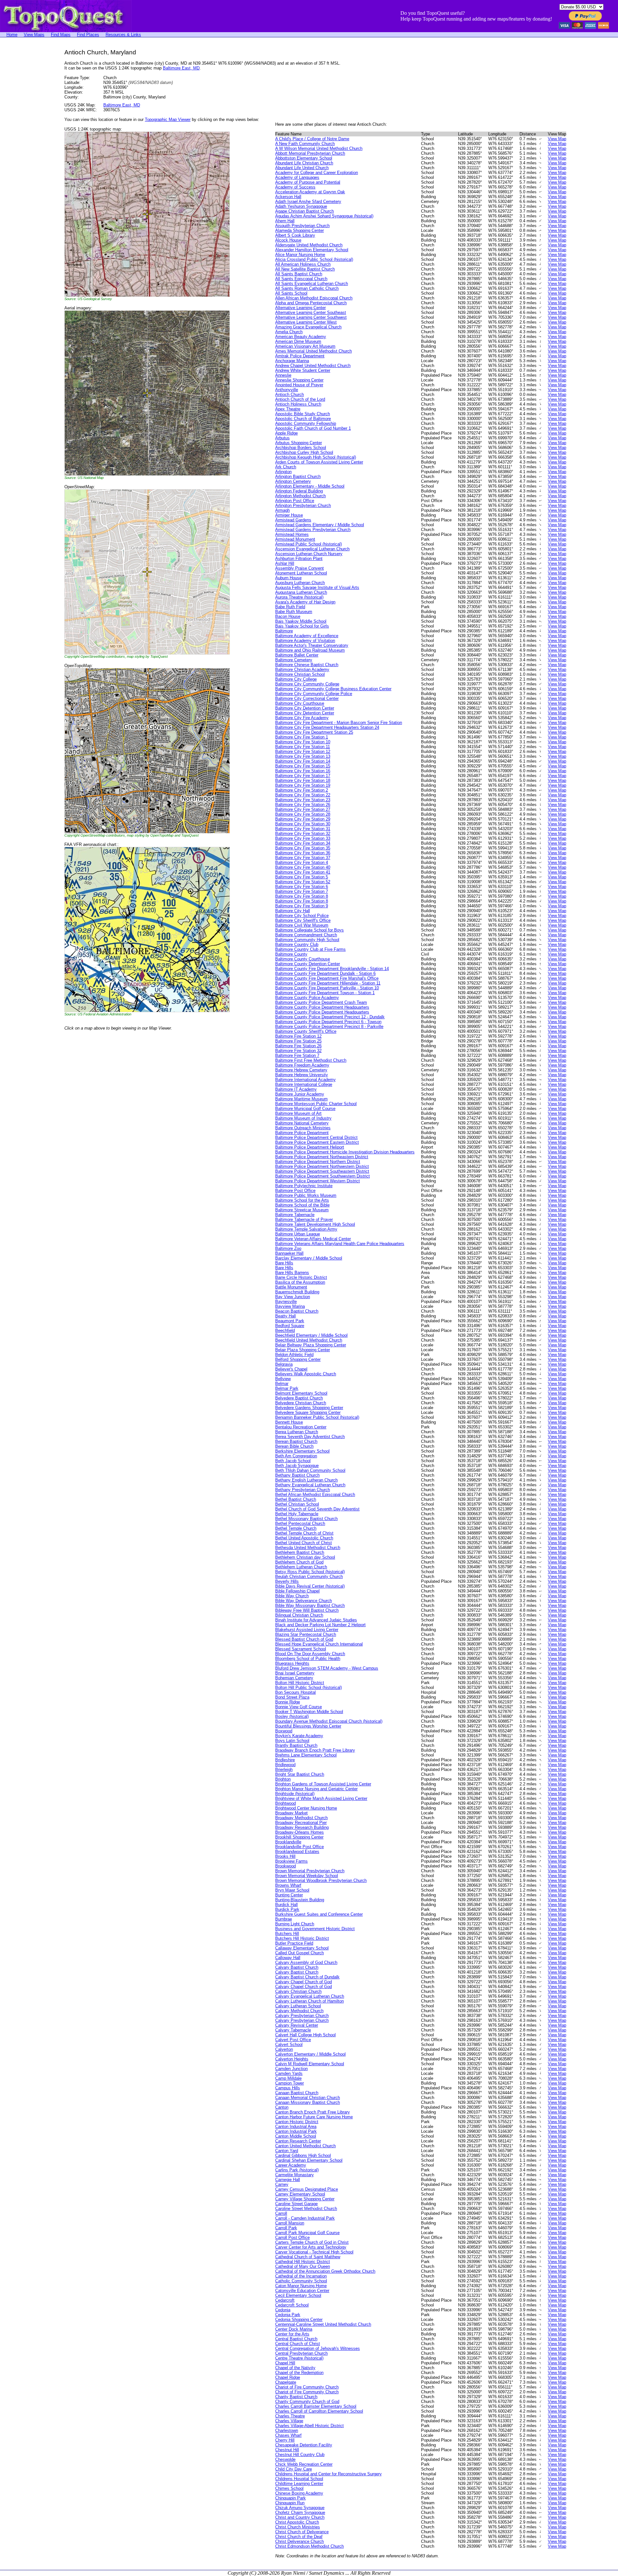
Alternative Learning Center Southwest (311, 317)
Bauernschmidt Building (297, 1292)
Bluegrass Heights (292, 1663)
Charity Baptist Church (296, 2397)
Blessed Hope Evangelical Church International (319, 1644)
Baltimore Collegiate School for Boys (309, 930)
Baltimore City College (296, 679)
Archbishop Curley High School (304, 452)
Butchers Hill (287, 1934)
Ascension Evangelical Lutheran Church (312, 549)
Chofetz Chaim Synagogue (300, 2512)
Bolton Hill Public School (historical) (309, 1687)
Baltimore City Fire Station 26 (303, 805)
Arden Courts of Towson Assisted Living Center (319, 462)
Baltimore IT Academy (296, 1089)
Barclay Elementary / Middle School (309, 1258)
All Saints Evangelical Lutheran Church (312, 284)
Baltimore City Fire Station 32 (303, 834)
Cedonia (283, 2310)
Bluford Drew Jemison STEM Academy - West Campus (327, 1668)
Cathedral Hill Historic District (303, 2262)
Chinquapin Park (290, 2498)
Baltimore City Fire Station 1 (302, 737)
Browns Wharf (288, 1885)
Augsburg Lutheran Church (300, 583)
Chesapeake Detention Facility (304, 2445)
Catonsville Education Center (302, 2291)
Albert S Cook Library (295, 235)
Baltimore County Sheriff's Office (306, 1031)
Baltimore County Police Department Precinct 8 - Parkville (329, 1027)
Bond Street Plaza (292, 1697)
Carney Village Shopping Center (305, 2199)
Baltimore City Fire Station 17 (303, 776)
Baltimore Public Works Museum (306, 1195)
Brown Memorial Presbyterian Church (310, 1871)
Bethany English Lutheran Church (306, 1480)
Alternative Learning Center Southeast (311, 312)
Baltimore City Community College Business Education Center (333, 689)
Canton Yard (287, 2151)
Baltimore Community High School (307, 940)
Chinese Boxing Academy (299, 2493)
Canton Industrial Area (296, 2127)
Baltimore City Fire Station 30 (303, 824)
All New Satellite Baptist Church (305, 269)
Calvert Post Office (293, 2040)
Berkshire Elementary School (302, 1451)
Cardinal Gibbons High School (303, 2155)
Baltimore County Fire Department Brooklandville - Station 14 (332, 969)
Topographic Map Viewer (168, 119)
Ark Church (286, 467)
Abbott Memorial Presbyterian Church (310, 153)
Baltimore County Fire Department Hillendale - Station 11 (328, 983)
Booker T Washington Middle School (309, 1712)
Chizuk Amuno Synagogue (300, 2508)
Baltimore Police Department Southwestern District (323, 1176)
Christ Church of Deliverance (302, 2532)
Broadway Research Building (302, 1827)
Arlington (283, 472)
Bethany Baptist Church (297, 1475)
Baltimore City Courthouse (300, 703)
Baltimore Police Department (302, 1133)
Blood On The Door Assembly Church (310, 1654)
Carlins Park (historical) (297, 2170)
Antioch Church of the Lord (300, 399)
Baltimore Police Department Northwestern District (322, 1166)
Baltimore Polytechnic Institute (304, 1186)
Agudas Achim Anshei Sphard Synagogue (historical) (324, 216)
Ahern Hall (285, 221)
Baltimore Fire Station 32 (298, 1051)
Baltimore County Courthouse (303, 959)
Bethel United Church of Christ (304, 1543)
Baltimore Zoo (288, 1248)
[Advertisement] (26, 145)
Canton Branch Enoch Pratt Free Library (313, 2112)
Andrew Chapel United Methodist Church (313, 366)
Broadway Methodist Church (301, 1818)
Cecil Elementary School (298, 2295)
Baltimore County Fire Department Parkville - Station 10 (327, 988)
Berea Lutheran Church (297, 1432)
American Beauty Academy (301, 337)
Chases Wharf (288, 2435)
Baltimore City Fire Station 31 (303, 829)
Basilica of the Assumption (300, 1282)
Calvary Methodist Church (299, 2011)
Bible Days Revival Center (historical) (310, 1586)
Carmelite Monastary (295, 2175)
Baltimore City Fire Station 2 (302, 790)
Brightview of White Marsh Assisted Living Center (321, 1798)
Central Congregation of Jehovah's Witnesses (318, 2348)
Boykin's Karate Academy (299, 1736)
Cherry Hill (285, 2440)
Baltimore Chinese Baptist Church (307, 665)
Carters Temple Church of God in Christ (312, 2242)
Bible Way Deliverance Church (304, 1601)
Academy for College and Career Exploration (317, 173)
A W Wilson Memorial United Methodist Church (319, 148)
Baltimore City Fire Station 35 (303, 848)
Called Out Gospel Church (300, 1953)
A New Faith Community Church (305, 144)
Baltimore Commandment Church (306, 935)
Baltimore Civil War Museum (302, 925)
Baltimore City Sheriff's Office (303, 920)
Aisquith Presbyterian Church (302, 226)
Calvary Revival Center (297, 2025)
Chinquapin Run (290, 2503)
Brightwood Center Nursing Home (306, 1808)
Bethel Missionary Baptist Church (306, 1519)
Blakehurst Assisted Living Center (307, 1630)
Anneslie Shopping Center (299, 380)
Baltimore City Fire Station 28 (303, 814)
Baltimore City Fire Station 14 (303, 761)
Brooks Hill (285, 1856)
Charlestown (287, 2430)
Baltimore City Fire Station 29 (303, 819)
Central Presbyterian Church (301, 2353)
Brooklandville (288, 1842)
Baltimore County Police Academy (307, 998)
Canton (282, 2107)
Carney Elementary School (300, 2194)
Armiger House (289, 515)
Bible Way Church (292, 1596)
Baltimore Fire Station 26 (298, 1046)
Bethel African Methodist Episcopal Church (315, 1494)
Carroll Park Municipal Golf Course (307, 2233)
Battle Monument (291, 1287)
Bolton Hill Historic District (300, 1683)
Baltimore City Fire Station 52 (303, 882)
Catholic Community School (301, 2281)
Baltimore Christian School (300, 674)
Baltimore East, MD (181, 68)
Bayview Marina (290, 1306)
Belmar (282, 1384)
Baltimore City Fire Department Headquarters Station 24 (327, 727)
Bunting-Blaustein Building (300, 1900)
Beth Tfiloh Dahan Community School (310, 1470)
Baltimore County (291, 954)
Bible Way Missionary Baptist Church (310, 1605)
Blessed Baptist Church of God (304, 1639)
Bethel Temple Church (296, 1528)
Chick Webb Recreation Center (304, 2464)
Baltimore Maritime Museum (301, 1099)
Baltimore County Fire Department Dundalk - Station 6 (325, 973)
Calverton (284, 2049)
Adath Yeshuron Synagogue (301, 206)
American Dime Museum (298, 341)
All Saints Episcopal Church (301, 279)
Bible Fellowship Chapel (297, 1591)
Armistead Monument (295, 539)
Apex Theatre (288, 409)
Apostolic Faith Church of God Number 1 (313, 428)
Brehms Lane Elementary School (306, 1755)
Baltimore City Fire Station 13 (303, 756)
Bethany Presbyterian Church (303, 1490)
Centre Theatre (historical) (299, 2358)
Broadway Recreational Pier (301, 1823)
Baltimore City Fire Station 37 (303, 858)
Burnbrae (284, 1919)
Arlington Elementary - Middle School (310, 486)
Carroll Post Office (292, 2237)
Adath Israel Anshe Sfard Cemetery (308, 202)
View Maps (34, 35)
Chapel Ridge (288, 2377)
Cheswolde (285, 2459)
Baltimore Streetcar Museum (302, 1210)
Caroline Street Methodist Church (306, 2209)
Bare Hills (284, 1263)
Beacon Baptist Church (297, 1311)
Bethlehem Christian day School (305, 1557)
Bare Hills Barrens (292, 1273)
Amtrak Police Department (300, 356)
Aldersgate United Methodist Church (309, 245)
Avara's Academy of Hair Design (305, 602)
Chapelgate (286, 2382)
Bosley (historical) (292, 1716)
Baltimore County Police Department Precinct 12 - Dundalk (330, 1017)
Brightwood (286, 1803)
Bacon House (288, 616)
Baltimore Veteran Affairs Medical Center (313, 1239)
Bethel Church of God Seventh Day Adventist (317, 1509)
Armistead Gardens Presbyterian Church (313, 530)
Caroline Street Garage (296, 2204)
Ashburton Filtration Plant (299, 559)
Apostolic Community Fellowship (306, 423)
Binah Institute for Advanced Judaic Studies (316, 1620)
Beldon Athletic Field (294, 1355)
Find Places (88, 35)
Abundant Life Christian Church (304, 163)
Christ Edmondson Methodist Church (309, 2546)
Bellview (283, 1379)
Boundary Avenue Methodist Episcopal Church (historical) (329, 1721)
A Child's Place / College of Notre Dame (312, 139)
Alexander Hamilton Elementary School (312, 250)
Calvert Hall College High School (305, 2035)
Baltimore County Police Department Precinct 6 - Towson (328, 1022)
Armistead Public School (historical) (309, 544)
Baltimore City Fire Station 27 (303, 809)
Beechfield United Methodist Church (309, 1340)
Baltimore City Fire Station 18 (303, 780)
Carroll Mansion (290, 2223)
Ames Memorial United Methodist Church (314, 351)
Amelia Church (289, 332)
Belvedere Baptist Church (299, 1398)
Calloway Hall (288, 1958)
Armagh (282, 510)
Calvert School (289, 2044)
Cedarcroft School (292, 2305)
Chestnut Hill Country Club (300, 2455)
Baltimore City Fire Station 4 (302, 862)
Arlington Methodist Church (300, 496)
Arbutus (282, 438)
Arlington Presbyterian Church (303, 505)
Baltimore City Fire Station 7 (302, 891)
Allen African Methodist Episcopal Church (314, 298)
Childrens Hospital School (299, 2479)
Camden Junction (291, 2069)
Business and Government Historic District (315, 1929)
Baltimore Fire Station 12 (298, 1036)
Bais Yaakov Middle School (301, 621)
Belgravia (284, 1364)
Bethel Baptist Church (296, 1499)
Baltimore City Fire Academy (302, 718)
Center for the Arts (292, 2334)
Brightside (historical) (295, 1794)
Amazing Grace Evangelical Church (308, 327)
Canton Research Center (298, 2141)
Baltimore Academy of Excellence (307, 636)
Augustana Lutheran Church (301, 592)
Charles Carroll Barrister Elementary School (316, 2406)
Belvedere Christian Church (301, 1403)
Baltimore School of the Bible (302, 1205)
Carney (282, 2184)
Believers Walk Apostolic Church (306, 1374)
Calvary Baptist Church (297, 1967)
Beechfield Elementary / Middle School (311, 1335)
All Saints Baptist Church (299, 274)
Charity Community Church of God (307, 2402)
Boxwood (284, 1731)
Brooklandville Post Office (300, 1847)
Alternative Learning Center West (306, 322)
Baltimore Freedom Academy (302, 1065)
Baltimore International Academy (305, 1080)
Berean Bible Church (294, 1446)
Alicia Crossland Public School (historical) (314, 259)
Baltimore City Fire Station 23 (303, 800)
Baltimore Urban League (298, 1234)
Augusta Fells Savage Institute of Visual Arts (317, 587)
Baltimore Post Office (295, 1191)
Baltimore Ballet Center (297, 655)
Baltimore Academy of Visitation (305, 641)
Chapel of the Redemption (299, 2373)
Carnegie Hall (288, 2180)
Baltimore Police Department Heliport (310, 1147)
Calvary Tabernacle (293, 2030)
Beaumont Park (290, 1321)
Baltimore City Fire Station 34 (303, 843)
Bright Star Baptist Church (300, 1774)
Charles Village (289, 2421)
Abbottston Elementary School (304, 158)
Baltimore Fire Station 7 (297, 1055)
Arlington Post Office (295, 501)
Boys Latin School (292, 1741)
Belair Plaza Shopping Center (303, 1350)
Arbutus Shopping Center (299, 443)
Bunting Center (289, 1895)
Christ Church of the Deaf (299, 2537)
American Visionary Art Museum (305, 346)
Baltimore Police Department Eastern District (317, 1142)
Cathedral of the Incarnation (301, 2276)
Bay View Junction (293, 1297)
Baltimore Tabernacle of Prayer (304, 1219)
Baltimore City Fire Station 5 (302, 877)
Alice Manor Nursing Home (300, 255)
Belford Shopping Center (298, 1359)
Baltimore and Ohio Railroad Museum (310, 650)
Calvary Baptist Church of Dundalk (307, 1977)
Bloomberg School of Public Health (308, 1659)
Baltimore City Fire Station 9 (302, 906)
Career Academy (291, 2165)
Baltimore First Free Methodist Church (311, 1060)
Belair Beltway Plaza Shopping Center (311, 1345)
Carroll (281, 2213)
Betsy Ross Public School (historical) (310, 1572)
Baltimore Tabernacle (295, 1215)
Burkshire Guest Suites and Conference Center (319, 1914)
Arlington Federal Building (299, 491)
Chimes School (289, 2488)
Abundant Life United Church (302, 168)
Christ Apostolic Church (297, 2522)
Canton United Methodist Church (305, 2146)
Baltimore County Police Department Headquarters (322, 1007)
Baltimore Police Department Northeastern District (322, 1157)
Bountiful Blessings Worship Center (308, 1726)
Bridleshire (285, 1760)
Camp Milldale (288, 2078)
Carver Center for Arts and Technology (311, 2247)
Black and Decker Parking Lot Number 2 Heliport (320, 1625)
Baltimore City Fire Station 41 (303, 872)
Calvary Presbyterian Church (302, 2016)
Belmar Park (287, 1388)
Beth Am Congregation (296, 1456)
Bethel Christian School (297, 1504)
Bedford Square (290, 1326)
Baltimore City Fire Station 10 (303, 742)
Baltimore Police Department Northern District (318, 1162)
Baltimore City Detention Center (305, 708)
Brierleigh (284, 1769)
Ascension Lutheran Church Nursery (309, 554)
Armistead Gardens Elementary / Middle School (320, 525)
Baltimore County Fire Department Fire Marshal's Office (327, 978)
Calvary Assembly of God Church (306, 1962)
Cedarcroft (285, 2300)
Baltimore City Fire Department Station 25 (314, 732)
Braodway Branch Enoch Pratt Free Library (315, 1750)
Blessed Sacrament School (301, 1649)
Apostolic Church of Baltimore (303, 419)
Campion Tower (290, 2083)
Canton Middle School (296, 2136)
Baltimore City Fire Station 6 (302, 887)
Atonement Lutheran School (301, 573)
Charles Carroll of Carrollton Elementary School (319, 2411)
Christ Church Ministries (298, 2527)
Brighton (283, 1779)
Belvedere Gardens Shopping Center (309, 1408)
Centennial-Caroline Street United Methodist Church (323, 2324)
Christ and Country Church (300, 2517)
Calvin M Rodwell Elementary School (310, 2064)
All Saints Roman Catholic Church (307, 288)
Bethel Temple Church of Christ (304, 1533)
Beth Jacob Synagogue (297, 1466)
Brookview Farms (291, 1861)
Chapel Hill (285, 2363)
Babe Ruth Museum (294, 612)
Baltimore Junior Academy (300, 1094)
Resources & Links (123, 35)
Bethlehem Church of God (299, 1562)
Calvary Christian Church (298, 1991)
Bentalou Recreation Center (301, 1427)
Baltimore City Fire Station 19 (303, 785)
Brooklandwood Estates (297, 1852)
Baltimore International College (304, 1084)
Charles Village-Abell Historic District (309, 2426)
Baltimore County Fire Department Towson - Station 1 (325, 993)
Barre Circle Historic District (301, 1277)
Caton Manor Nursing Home (301, 2286)
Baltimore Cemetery (294, 660)
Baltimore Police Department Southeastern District (322, 1171)
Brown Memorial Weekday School (307, 1876)
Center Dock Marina (294, 2329)
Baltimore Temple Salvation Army (306, 1229)
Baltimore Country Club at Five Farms (310, 949)
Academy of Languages (297, 177)
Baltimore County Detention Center (308, 964)
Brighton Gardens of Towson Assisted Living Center (323, 1784)
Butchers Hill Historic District (302, 1938)
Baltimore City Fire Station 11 (303, 747)
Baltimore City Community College (307, 684)
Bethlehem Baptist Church (300, 1552)
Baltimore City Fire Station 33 (303, 838)
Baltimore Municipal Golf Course (305, 1109)
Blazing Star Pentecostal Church (306, 1634)
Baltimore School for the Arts (302, 1200)
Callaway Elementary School (302, 1948)
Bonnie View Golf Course (299, 1707)
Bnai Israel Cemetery (295, 1673)
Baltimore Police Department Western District (318, 1181)
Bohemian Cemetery (294, 1678)
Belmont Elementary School (301, 1393)
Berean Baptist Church (296, 1441)
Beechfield (285, 1330)
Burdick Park (287, 1909)
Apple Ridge (286, 433)
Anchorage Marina (292, 361)
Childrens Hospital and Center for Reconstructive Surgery (328, 2474)
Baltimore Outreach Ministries (303, 1128)
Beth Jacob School (293, 1461)
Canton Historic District (297, 2122)
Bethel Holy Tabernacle (297, 1514)
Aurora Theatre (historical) (299, 597)
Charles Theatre (290, 2416)
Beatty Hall (286, 1316)
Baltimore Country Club (297, 944)
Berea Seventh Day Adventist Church (310, 1437)
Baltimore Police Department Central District (316, 1137)
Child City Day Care (294, 2469)
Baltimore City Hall (293, 911)
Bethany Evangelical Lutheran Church (310, 1485)
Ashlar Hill (285, 563)
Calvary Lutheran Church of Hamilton (309, 2001)
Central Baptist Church (296, 2339)
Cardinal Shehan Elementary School (309, 2160)
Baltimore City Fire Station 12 (303, 752)
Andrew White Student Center (303, 370)
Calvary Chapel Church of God (304, 1982)
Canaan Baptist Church (297, 2093)
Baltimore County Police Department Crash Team (321, 1002)
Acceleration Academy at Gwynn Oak (310, 192)
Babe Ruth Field (290, 607)
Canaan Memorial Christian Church (308, 2098)
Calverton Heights (292, 2059)
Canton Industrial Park (296, 2131)
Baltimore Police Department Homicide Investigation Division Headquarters (345, 1152)
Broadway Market (291, 1813)
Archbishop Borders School (301, 448)
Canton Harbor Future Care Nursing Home (314, 2117)
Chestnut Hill (287, 2450)
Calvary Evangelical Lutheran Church (310, 1996)
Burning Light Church (295, 1924)
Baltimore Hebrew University (302, 1075)
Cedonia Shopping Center (299, 2319)
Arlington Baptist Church (298, 477)
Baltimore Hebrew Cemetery (301, 1070)
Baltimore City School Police (302, 916)
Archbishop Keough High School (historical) (316, 457)
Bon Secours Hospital (295, 1692)
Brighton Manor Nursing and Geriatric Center (316, 1789)
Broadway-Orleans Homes (300, 1832)
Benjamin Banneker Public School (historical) (317, 1417)
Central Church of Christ (298, 2344)
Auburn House (288, 578)
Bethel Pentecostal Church (300, 1523)
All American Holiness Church (303, 264)
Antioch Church (290, 394)
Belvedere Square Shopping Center (308, 1412)
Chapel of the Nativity (295, 2368)
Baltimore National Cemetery (302, 1123)
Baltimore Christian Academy (302, 669)
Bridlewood (285, 1765)
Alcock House (288, 240)
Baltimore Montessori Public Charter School (316, 1104)
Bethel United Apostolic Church (304, 1538)
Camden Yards (289, 2073)
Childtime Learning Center (299, 2484)
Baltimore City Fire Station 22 (303, 795)
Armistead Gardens (293, 520)
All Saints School (291, 293)
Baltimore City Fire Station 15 (303, 766)
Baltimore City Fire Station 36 (303, 853)
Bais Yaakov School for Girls (302, 626)
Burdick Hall (286, 1905)
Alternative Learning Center (300, 308)
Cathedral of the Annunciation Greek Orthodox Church (325, 2271)
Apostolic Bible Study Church (303, 414)
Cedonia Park (288, 2315)
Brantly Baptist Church (296, 1745)
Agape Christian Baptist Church (304, 211)
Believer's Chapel (291, 1369)
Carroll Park (286, 2228)
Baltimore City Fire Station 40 (303, 867)
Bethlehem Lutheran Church (301, 1567)
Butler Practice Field (294, 1943)
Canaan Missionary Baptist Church (308, 2102)
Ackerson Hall (288, 197)
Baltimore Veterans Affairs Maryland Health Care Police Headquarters (340, 1244)
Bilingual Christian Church (299, 1615)
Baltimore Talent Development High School (315, 1224)
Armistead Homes (292, 534)
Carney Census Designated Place (307, 2189)
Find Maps (61, 35)
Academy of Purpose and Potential (308, 182)
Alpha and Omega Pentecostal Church (311, 303)
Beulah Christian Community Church (309, 1577)
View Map (557, 139)
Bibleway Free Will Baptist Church (307, 1610)
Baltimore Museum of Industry (303, 1118)
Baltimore (284, 631)
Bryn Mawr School (292, 1890)
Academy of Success (295, 187)
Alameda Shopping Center (300, 230)
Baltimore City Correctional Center (307, 698)
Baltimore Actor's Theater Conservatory (312, 645)
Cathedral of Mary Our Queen (303, 2266)
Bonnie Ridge (288, 1702)
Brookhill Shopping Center (299, 1837)
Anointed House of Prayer (299, 385)
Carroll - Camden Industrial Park (305, 2218)
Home (12, 35)
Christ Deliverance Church (300, 2541)
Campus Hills (288, 2088)
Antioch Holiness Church (298, 404)
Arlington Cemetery (293, 481)
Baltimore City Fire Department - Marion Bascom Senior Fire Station (339, 723)
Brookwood (286, 1866)
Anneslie (283, 375)
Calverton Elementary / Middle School (310, 2054)
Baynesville (286, 1302)
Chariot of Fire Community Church (307, 2387)
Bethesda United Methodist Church (308, 1548)
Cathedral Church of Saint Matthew (308, 2257)
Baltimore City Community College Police (314, 694)
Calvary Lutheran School (298, 2006)
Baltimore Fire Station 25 (298, 1041)
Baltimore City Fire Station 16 (303, 771)
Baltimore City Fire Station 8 (302, 896)
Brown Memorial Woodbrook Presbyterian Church (321, 1880)
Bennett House (289, 1422)
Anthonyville (287, 390)
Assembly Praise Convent (300, 568)
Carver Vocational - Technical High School (314, 2252)
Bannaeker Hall (289, 1253)
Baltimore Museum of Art (298, 1113)
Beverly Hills (287, 1581)
